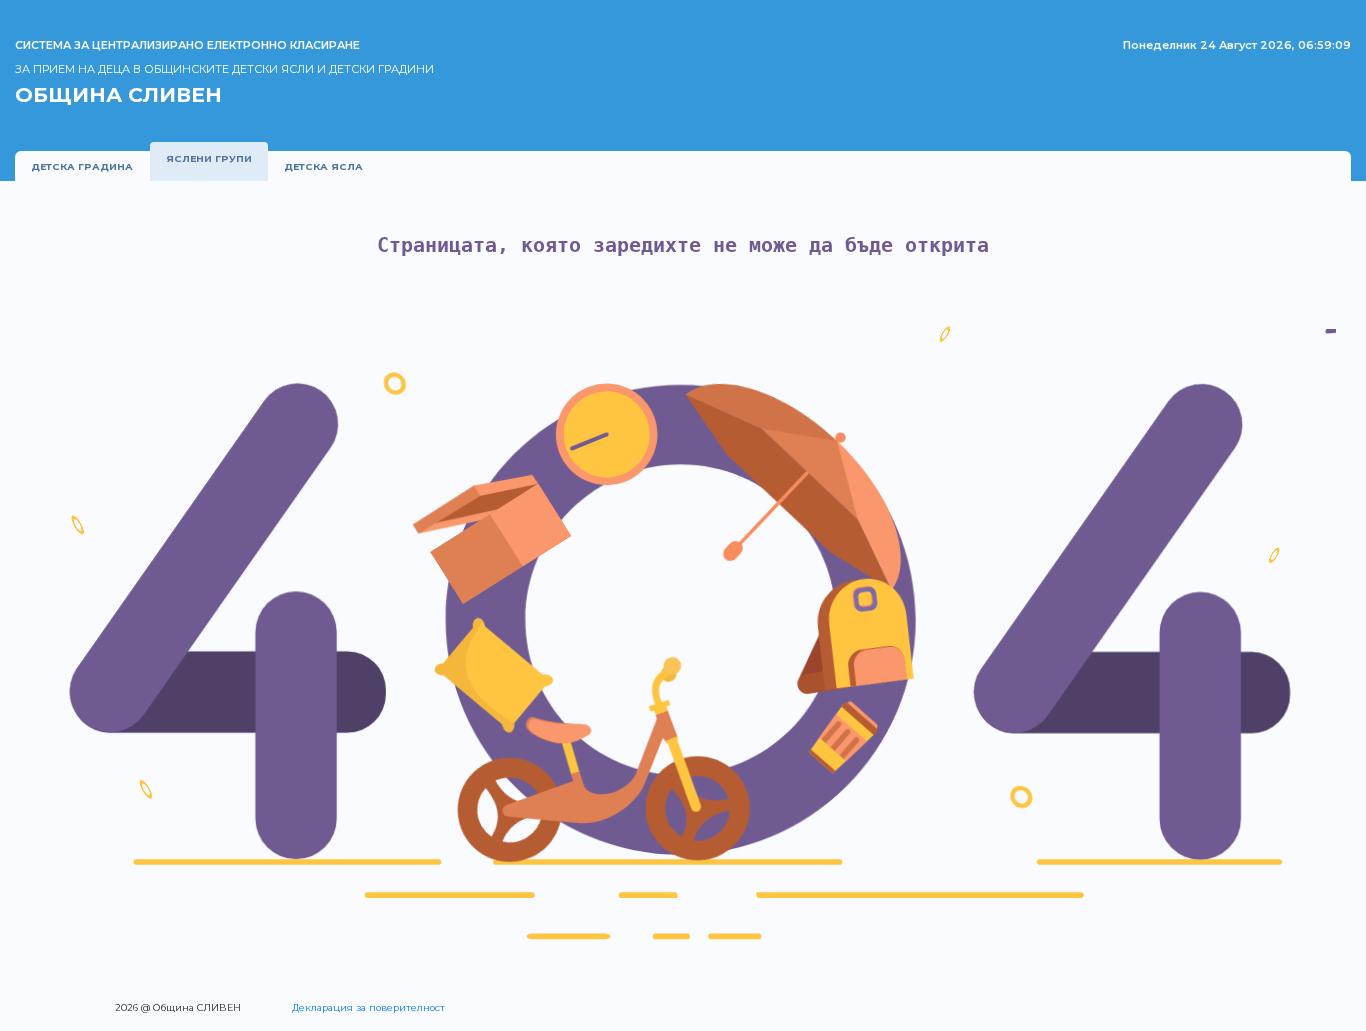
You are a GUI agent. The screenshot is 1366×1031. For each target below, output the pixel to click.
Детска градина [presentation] (82, 166)
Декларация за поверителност (368, 1007)
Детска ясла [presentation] (323, 166)
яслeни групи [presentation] (209, 158)
